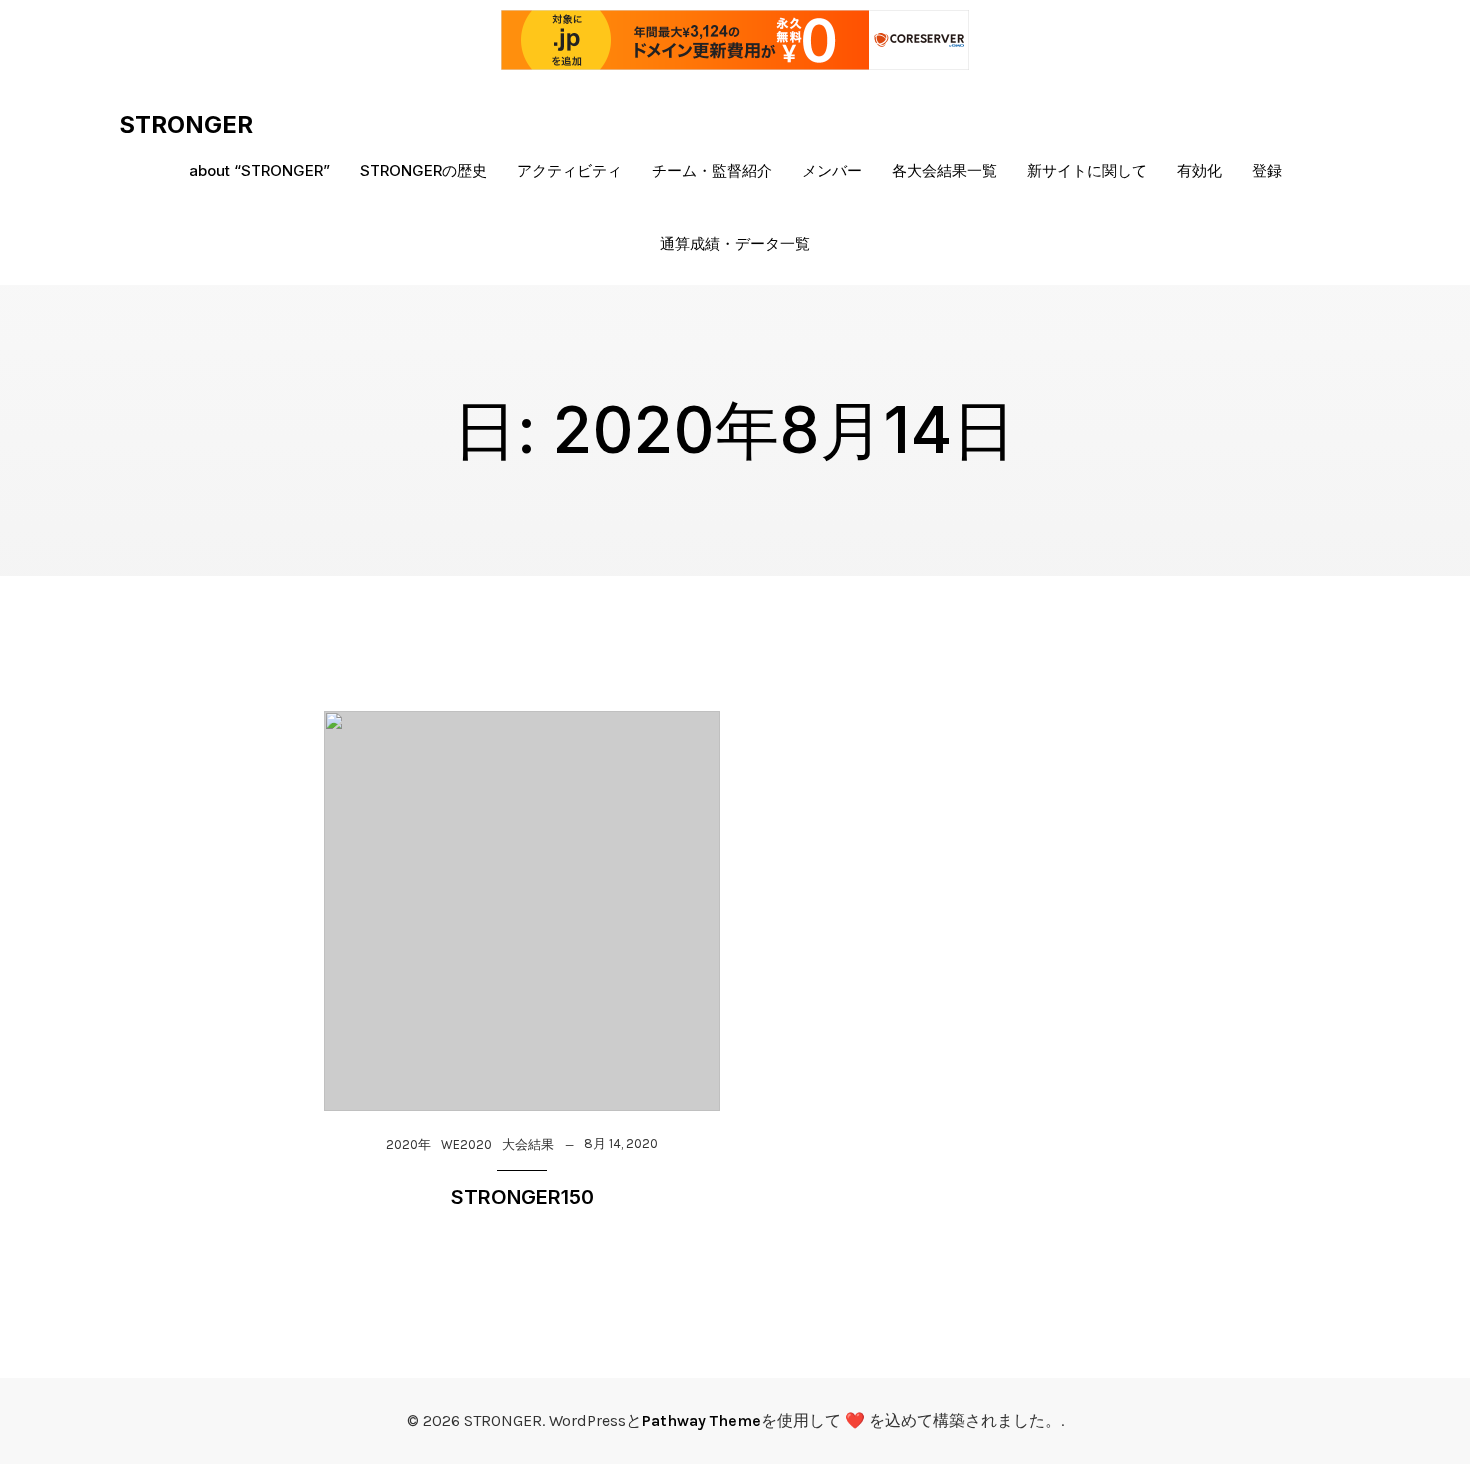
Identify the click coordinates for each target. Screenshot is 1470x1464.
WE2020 (466, 1144)
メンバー (832, 170)
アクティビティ (569, 170)
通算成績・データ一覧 (735, 243)
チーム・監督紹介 (712, 170)
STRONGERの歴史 (423, 170)
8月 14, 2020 (621, 1143)
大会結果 (528, 1144)
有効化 (1199, 170)
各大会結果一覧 (944, 170)
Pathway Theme (701, 1420)
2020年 (408, 1144)
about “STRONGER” (259, 170)
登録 (1267, 170)
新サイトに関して (1087, 170)
